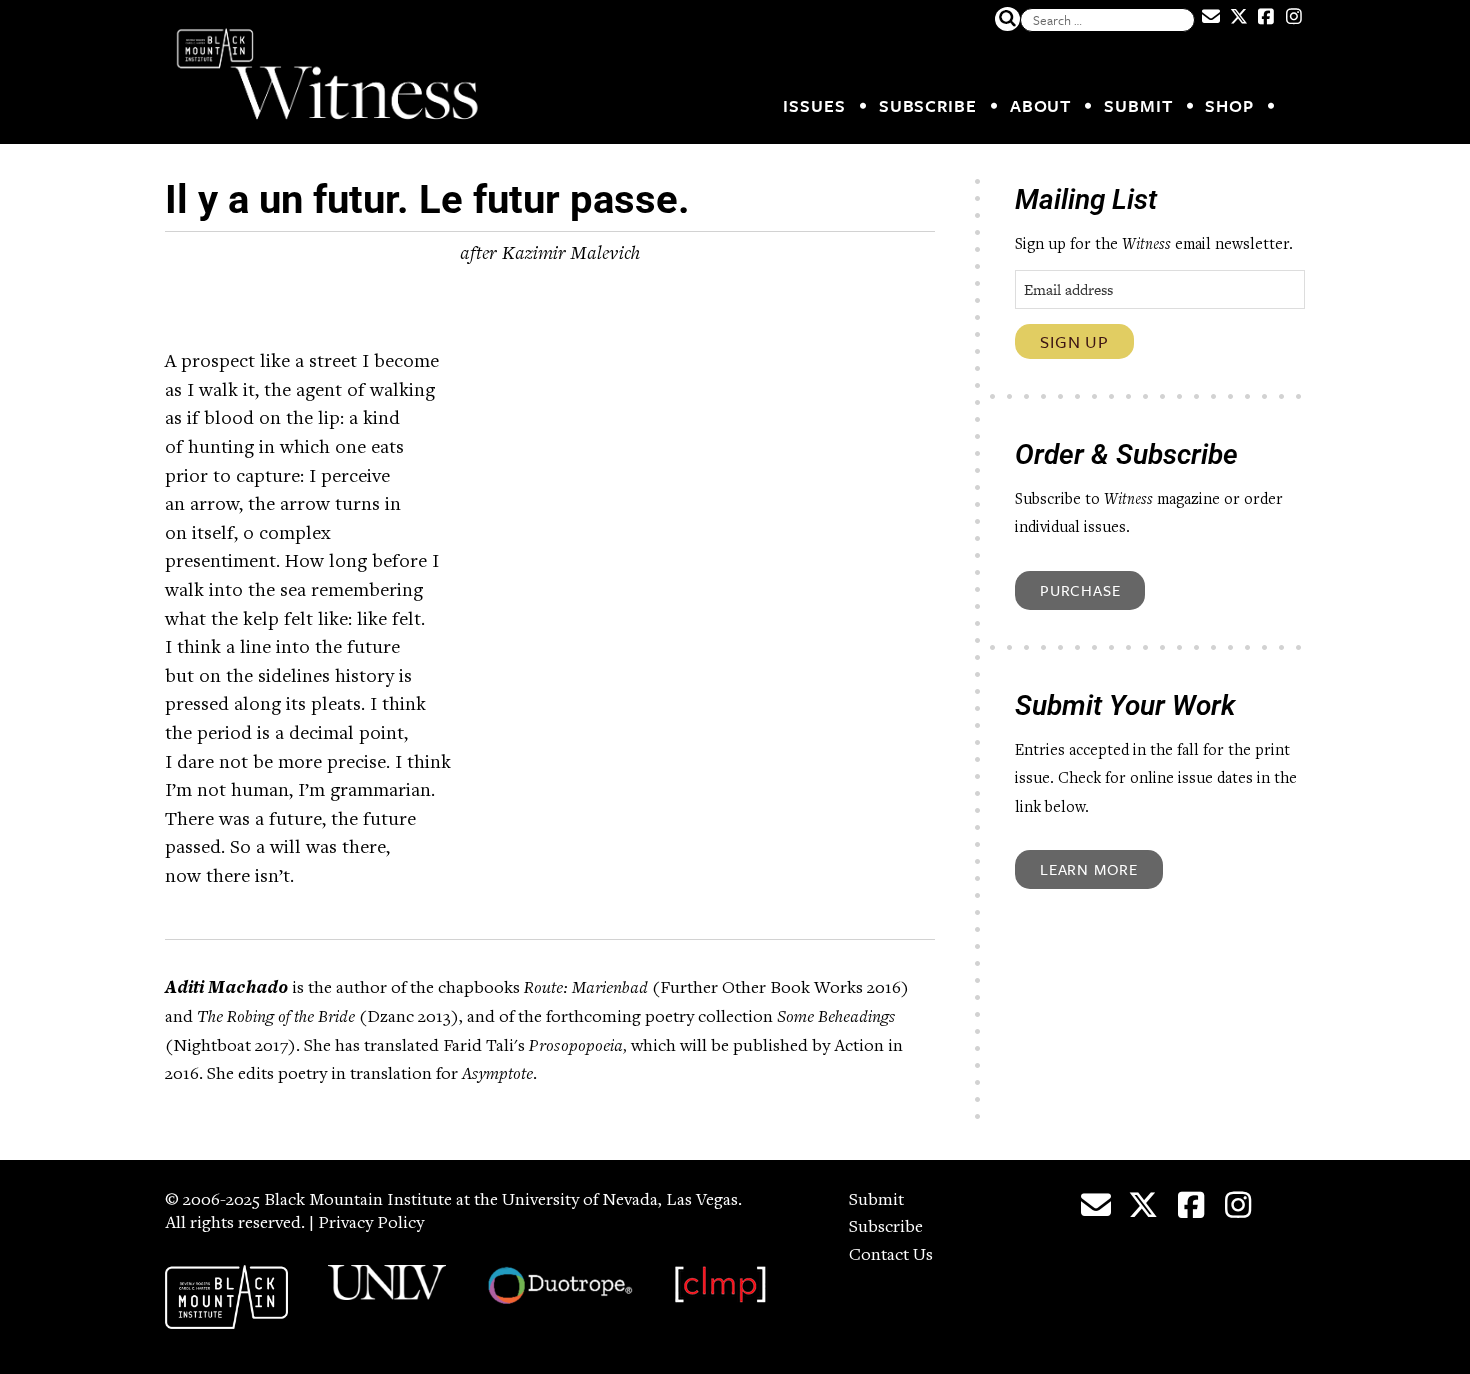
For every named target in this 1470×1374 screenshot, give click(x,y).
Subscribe (928, 105)
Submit (1138, 105)
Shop (1229, 105)
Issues (814, 105)
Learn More (1089, 869)
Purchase (1080, 590)
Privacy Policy (371, 1224)
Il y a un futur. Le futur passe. (427, 199)
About (1041, 105)
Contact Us (891, 1256)
